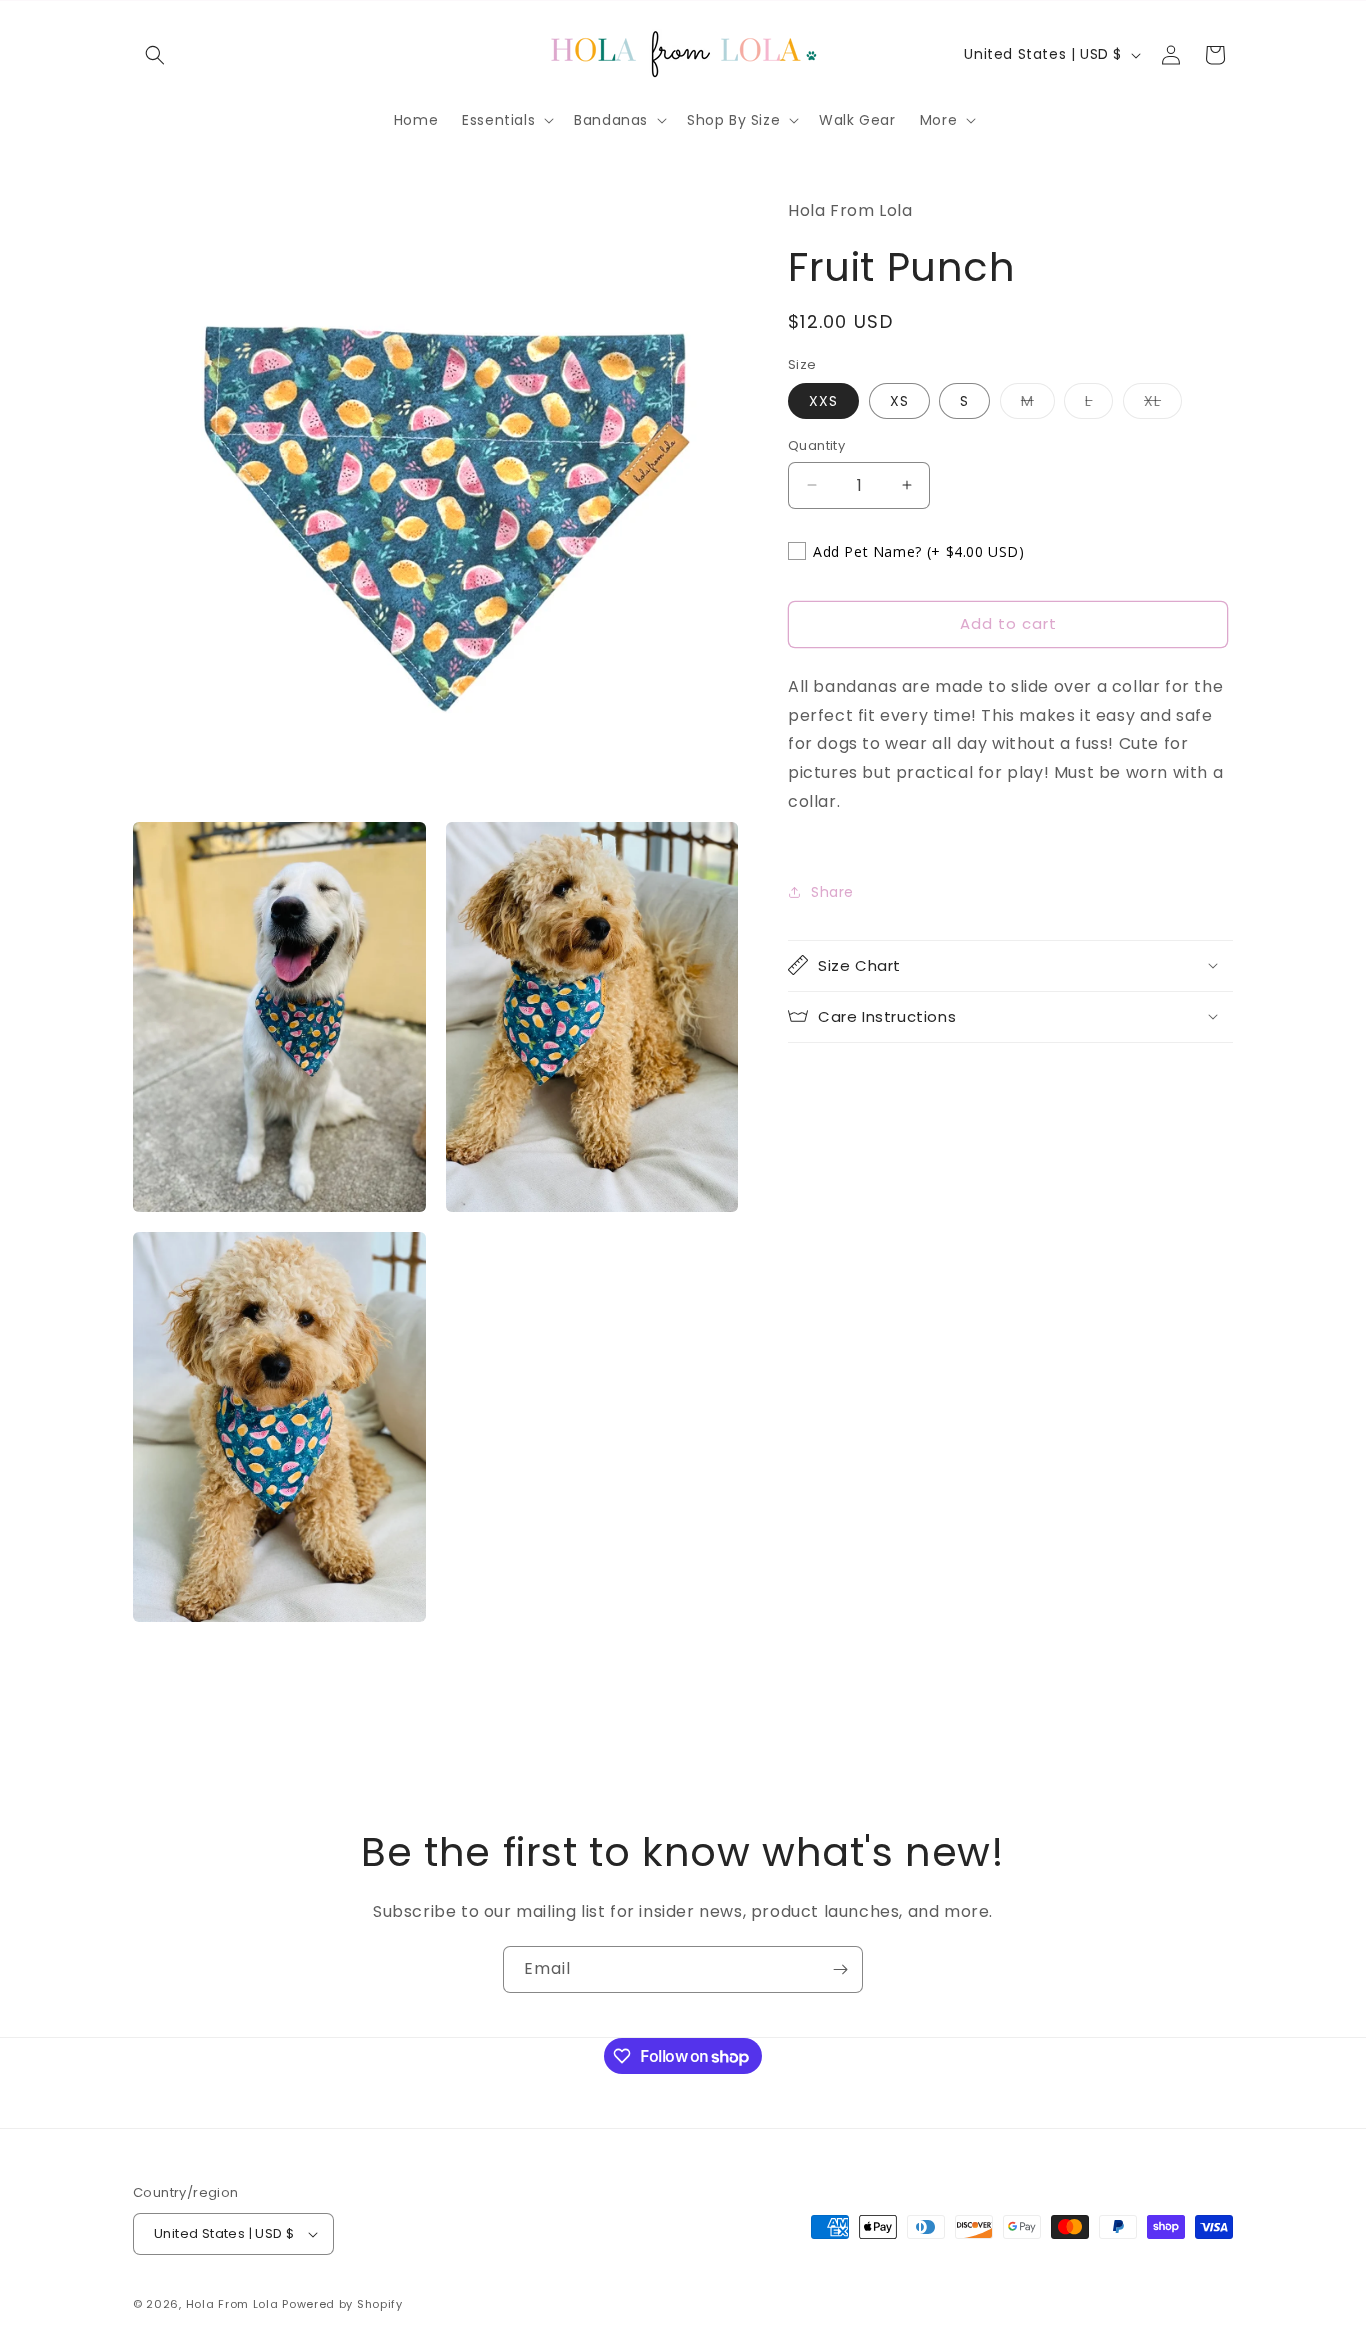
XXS (823, 401)
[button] (155, 55)
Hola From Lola (232, 2304)
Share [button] (832, 892)
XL (1163, 404)
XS (899, 401)
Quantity (816, 445)
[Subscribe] (840, 1969)
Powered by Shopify (342, 2304)
